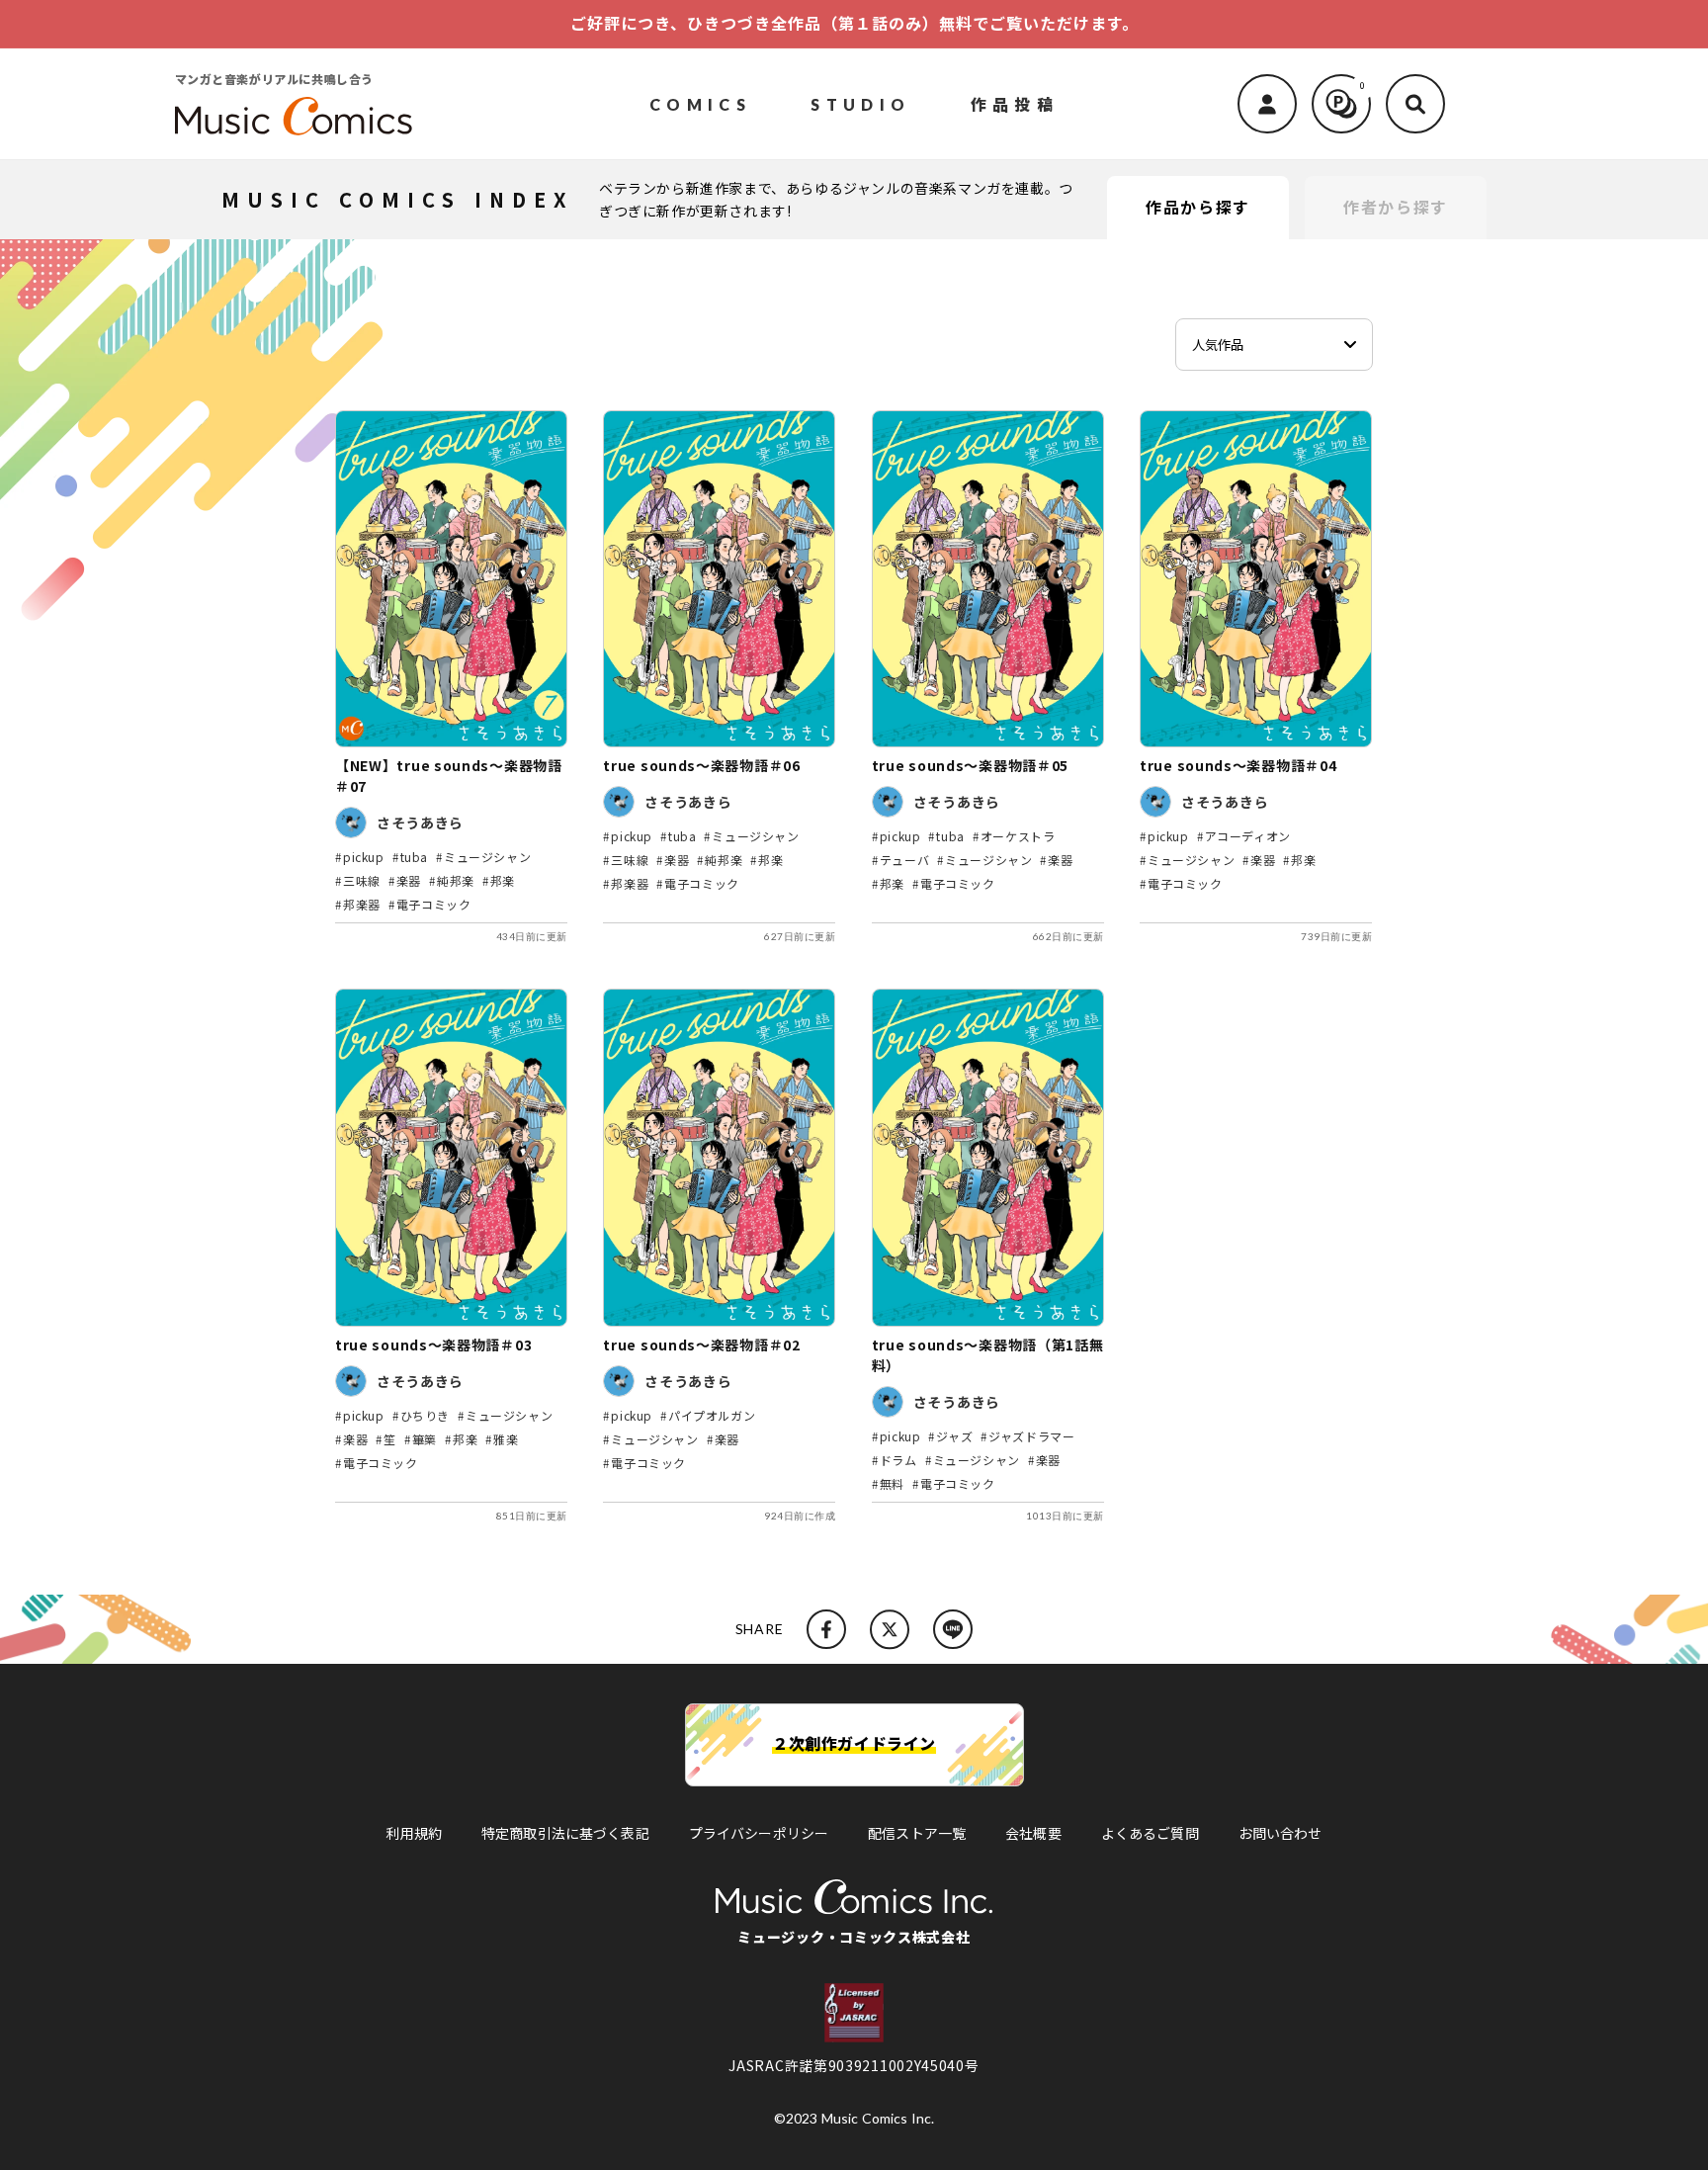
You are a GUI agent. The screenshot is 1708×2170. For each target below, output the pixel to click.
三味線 (362, 880)
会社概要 (1033, 1833)
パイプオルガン (712, 1415)
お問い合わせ (1281, 1833)
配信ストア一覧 (917, 1833)
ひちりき (425, 1415)
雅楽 (506, 1439)
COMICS (700, 103)
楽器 (409, 880)
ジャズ (954, 1436)
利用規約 (414, 1833)
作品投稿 (1015, 103)
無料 (892, 1483)
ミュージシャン (487, 857)
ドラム (898, 1460)
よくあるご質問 (1150, 1833)
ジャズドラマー (1031, 1436)
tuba (414, 857)
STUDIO (860, 103)
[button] (1415, 104)
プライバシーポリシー (759, 1833)
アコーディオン (1248, 836)
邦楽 (503, 880)
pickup (364, 857)
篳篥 (425, 1439)
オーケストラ (1018, 836)
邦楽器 (362, 904)
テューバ (904, 860)
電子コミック (434, 904)
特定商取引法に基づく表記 (565, 1833)
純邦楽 (456, 880)
